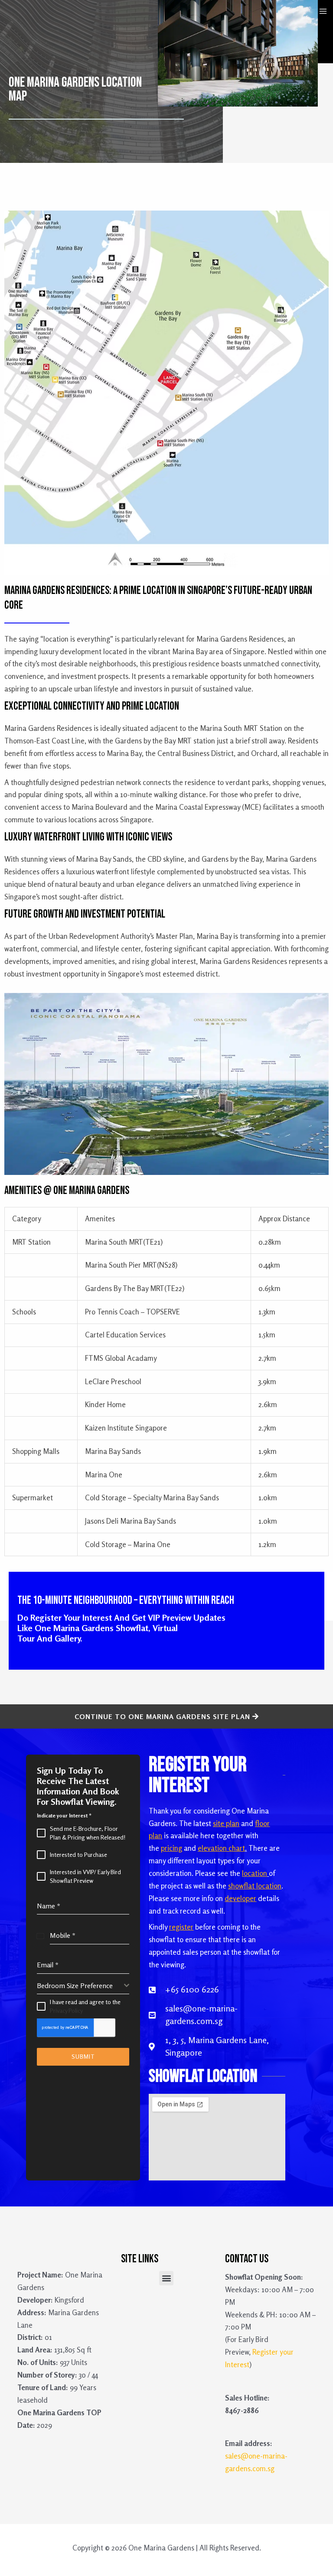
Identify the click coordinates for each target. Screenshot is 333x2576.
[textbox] (80, 1986)
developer (240, 1898)
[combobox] (83, 1986)
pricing (171, 1848)
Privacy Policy (66, 2010)
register (181, 1927)
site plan (226, 1823)
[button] (166, 2278)
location (255, 1873)
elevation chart (221, 1848)
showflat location (255, 1886)
